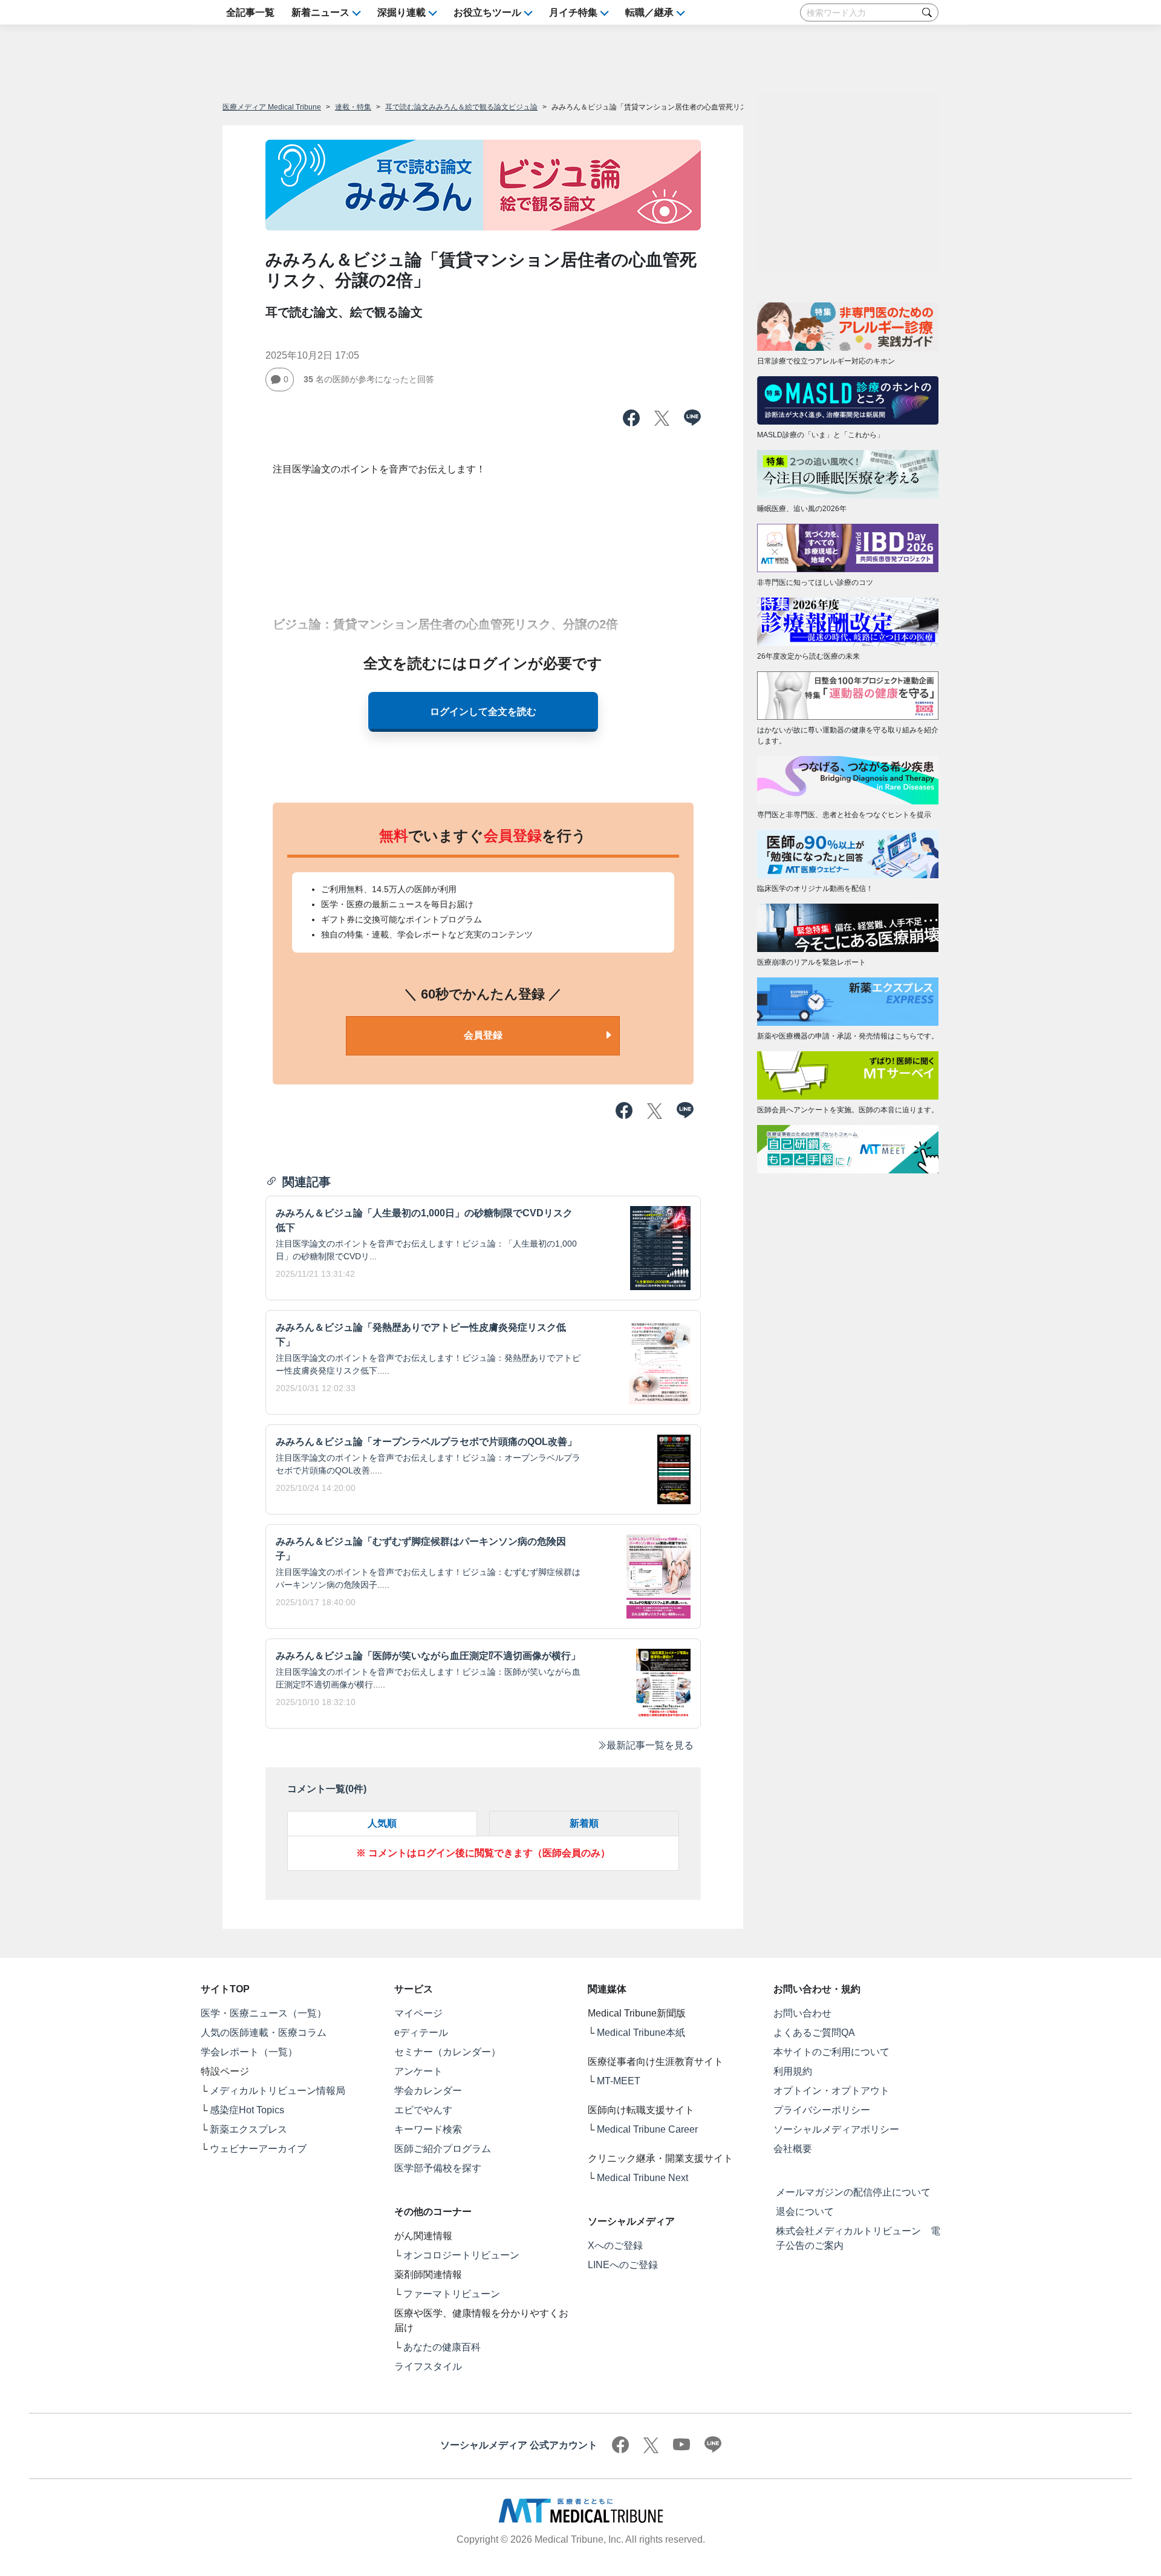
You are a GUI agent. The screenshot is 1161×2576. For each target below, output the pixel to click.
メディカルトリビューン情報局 (278, 2091)
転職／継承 (649, 12)
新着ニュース (320, 12)
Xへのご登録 (615, 2245)
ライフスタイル (428, 2366)
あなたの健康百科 (442, 2347)
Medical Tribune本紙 (641, 2033)
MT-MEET (619, 2081)
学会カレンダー (428, 2091)
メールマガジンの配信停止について (853, 2192)
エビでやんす (423, 2110)
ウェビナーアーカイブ (258, 2149)
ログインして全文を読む (483, 712)
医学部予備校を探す (438, 2168)
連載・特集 (353, 107)
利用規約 (793, 2071)
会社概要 (793, 2149)
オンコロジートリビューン (461, 2255)
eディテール (421, 2033)
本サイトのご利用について (831, 2052)
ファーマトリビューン (452, 2294)
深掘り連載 (402, 12)
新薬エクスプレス (249, 2129)
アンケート (418, 2071)
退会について (805, 2212)
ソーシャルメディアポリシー (836, 2129)
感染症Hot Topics (247, 2110)
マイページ (418, 2013)
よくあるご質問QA (814, 2033)
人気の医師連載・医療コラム (264, 2033)
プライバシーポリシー (822, 2110)
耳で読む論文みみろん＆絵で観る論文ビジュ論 (461, 107)
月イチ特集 (573, 12)
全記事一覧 (250, 12)
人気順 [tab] (382, 1823)
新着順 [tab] (584, 1823)
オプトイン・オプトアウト (831, 2091)
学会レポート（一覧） (249, 2052)
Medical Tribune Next (642, 2178)
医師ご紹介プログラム (443, 2149)
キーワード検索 (428, 2129)
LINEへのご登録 (623, 2265)
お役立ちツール (487, 12)
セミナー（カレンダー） (447, 2052)
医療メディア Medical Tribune (272, 107)
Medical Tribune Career (647, 2129)
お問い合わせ (802, 2013)
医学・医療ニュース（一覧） (264, 2013)
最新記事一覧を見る (650, 1745)
